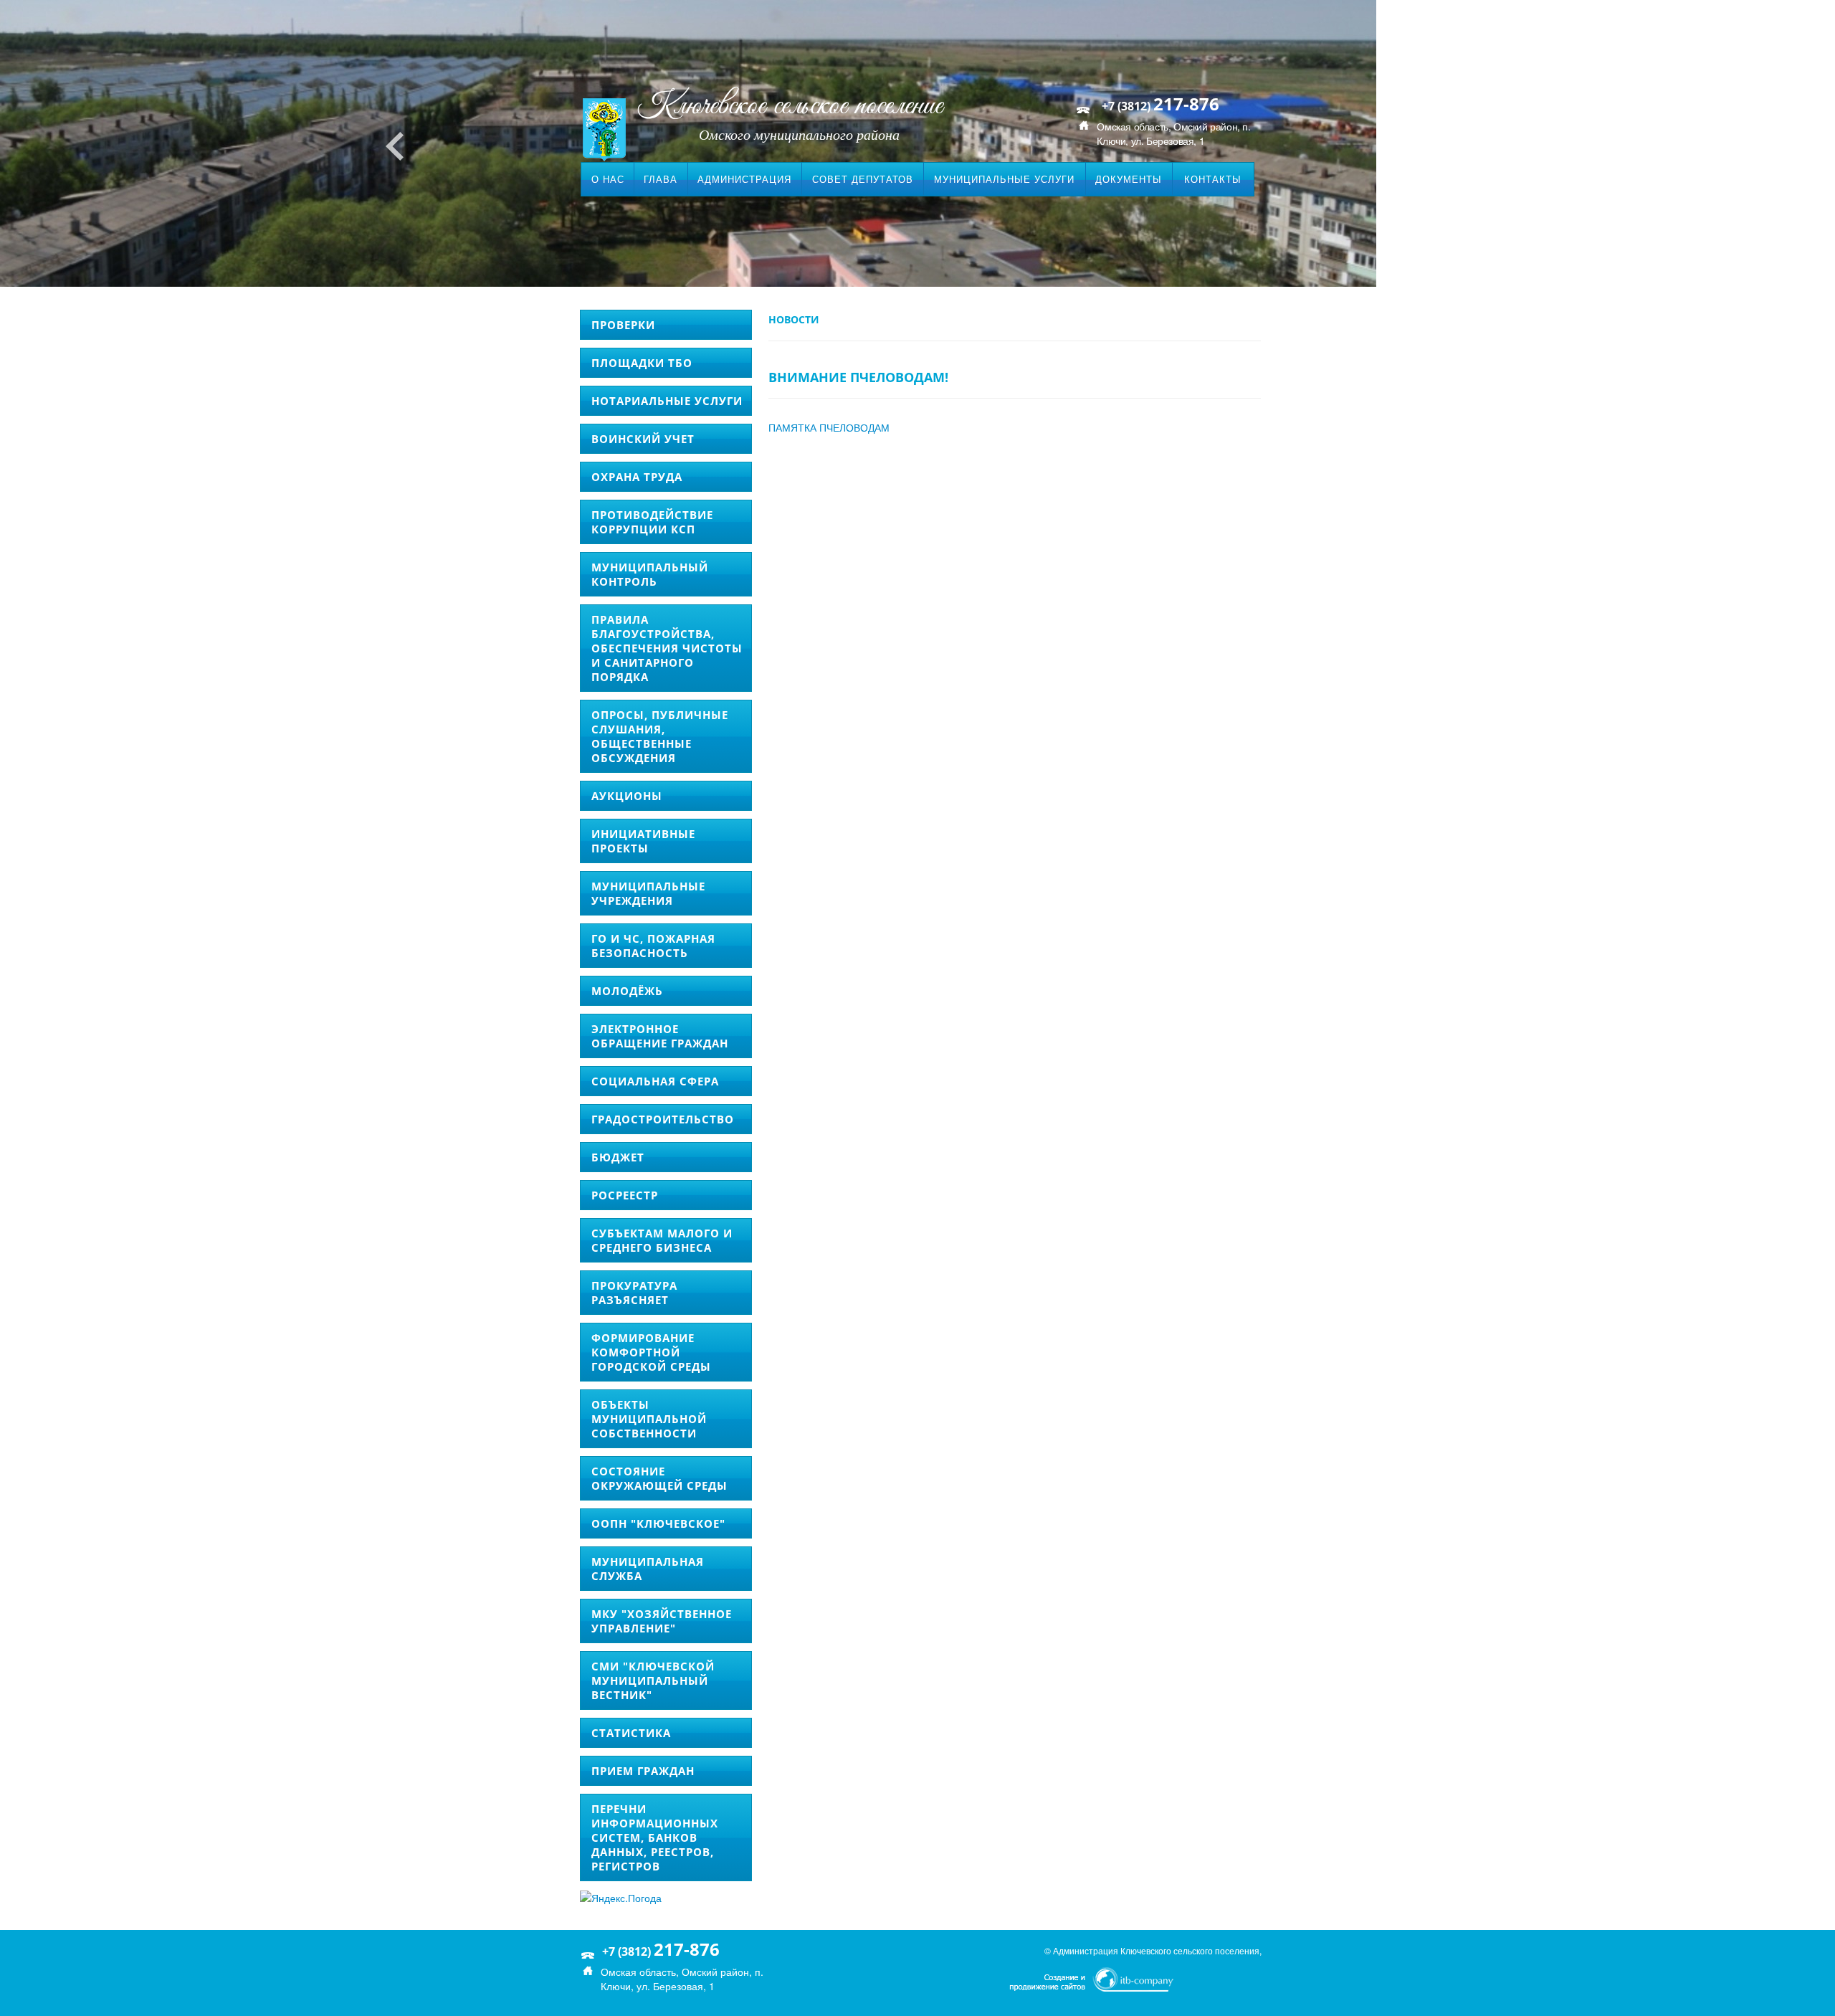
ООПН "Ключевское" (658, 1523)
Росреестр (625, 1195)
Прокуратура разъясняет (634, 1293)
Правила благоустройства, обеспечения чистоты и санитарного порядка (667, 648)
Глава (661, 179)
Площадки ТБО (642, 363)
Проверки (623, 325)
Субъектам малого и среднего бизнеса (662, 1240)
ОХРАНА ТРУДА (637, 477)
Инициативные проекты (643, 841)
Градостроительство (663, 1119)
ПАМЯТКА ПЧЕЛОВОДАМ (829, 427)
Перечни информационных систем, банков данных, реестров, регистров (655, 1837)
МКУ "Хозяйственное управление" (662, 1621)
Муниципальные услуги (1004, 179)
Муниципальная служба (648, 1569)
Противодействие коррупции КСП (652, 522)
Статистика (631, 1733)
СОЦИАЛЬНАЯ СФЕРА (655, 1081)
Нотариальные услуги (667, 401)
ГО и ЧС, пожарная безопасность (653, 946)
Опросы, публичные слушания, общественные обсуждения (660, 736)
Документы (1129, 179)
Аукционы (627, 796)
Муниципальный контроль (650, 574)
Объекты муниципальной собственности (649, 1419)
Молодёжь (627, 991)
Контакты (1213, 179)
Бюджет (618, 1157)
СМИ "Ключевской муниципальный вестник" (653, 1680)
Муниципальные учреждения (648, 893)
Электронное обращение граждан (660, 1036)
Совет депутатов (863, 179)
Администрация (744, 179)
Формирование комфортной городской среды (651, 1352)
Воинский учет (643, 439)
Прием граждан (643, 1771)
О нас (608, 179)
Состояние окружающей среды (659, 1478)
